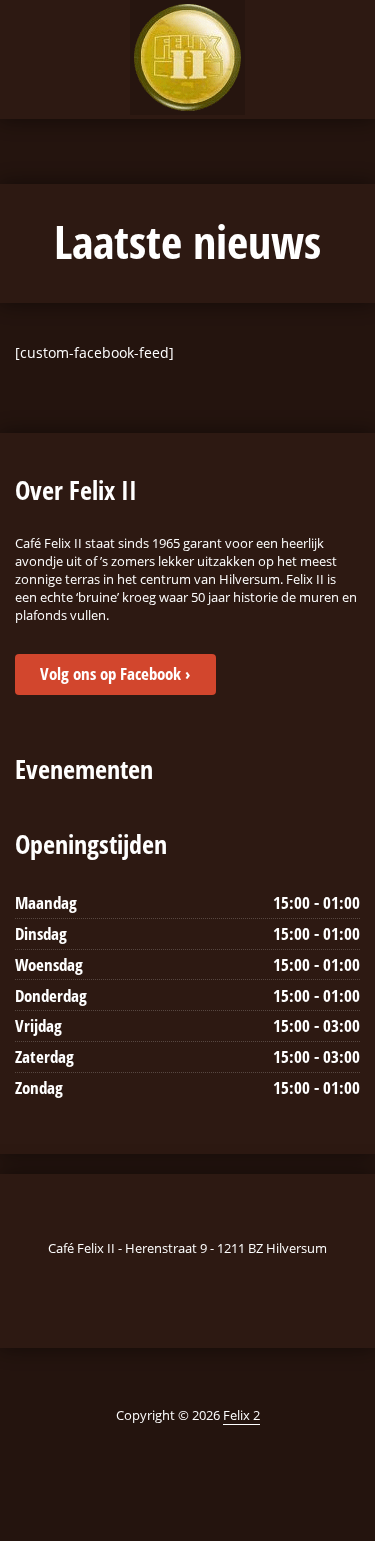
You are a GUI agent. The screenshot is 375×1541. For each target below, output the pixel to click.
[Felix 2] (187, 57)
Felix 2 (241, 1415)
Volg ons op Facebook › (115, 673)
